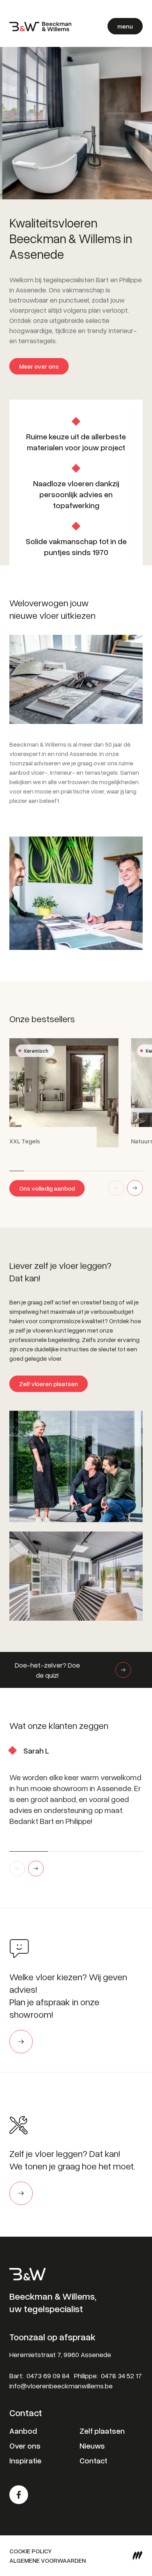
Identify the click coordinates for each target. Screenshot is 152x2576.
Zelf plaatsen (102, 2431)
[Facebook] (19, 2495)
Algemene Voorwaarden (48, 2560)
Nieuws (92, 2445)
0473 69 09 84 (48, 2375)
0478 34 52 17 (121, 2375)
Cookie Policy (31, 2551)
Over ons (25, 2445)
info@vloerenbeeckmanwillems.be (61, 2386)
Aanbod (23, 2431)
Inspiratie (25, 2460)
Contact (93, 2460)
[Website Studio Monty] (138, 2556)
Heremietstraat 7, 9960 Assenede (60, 2354)
